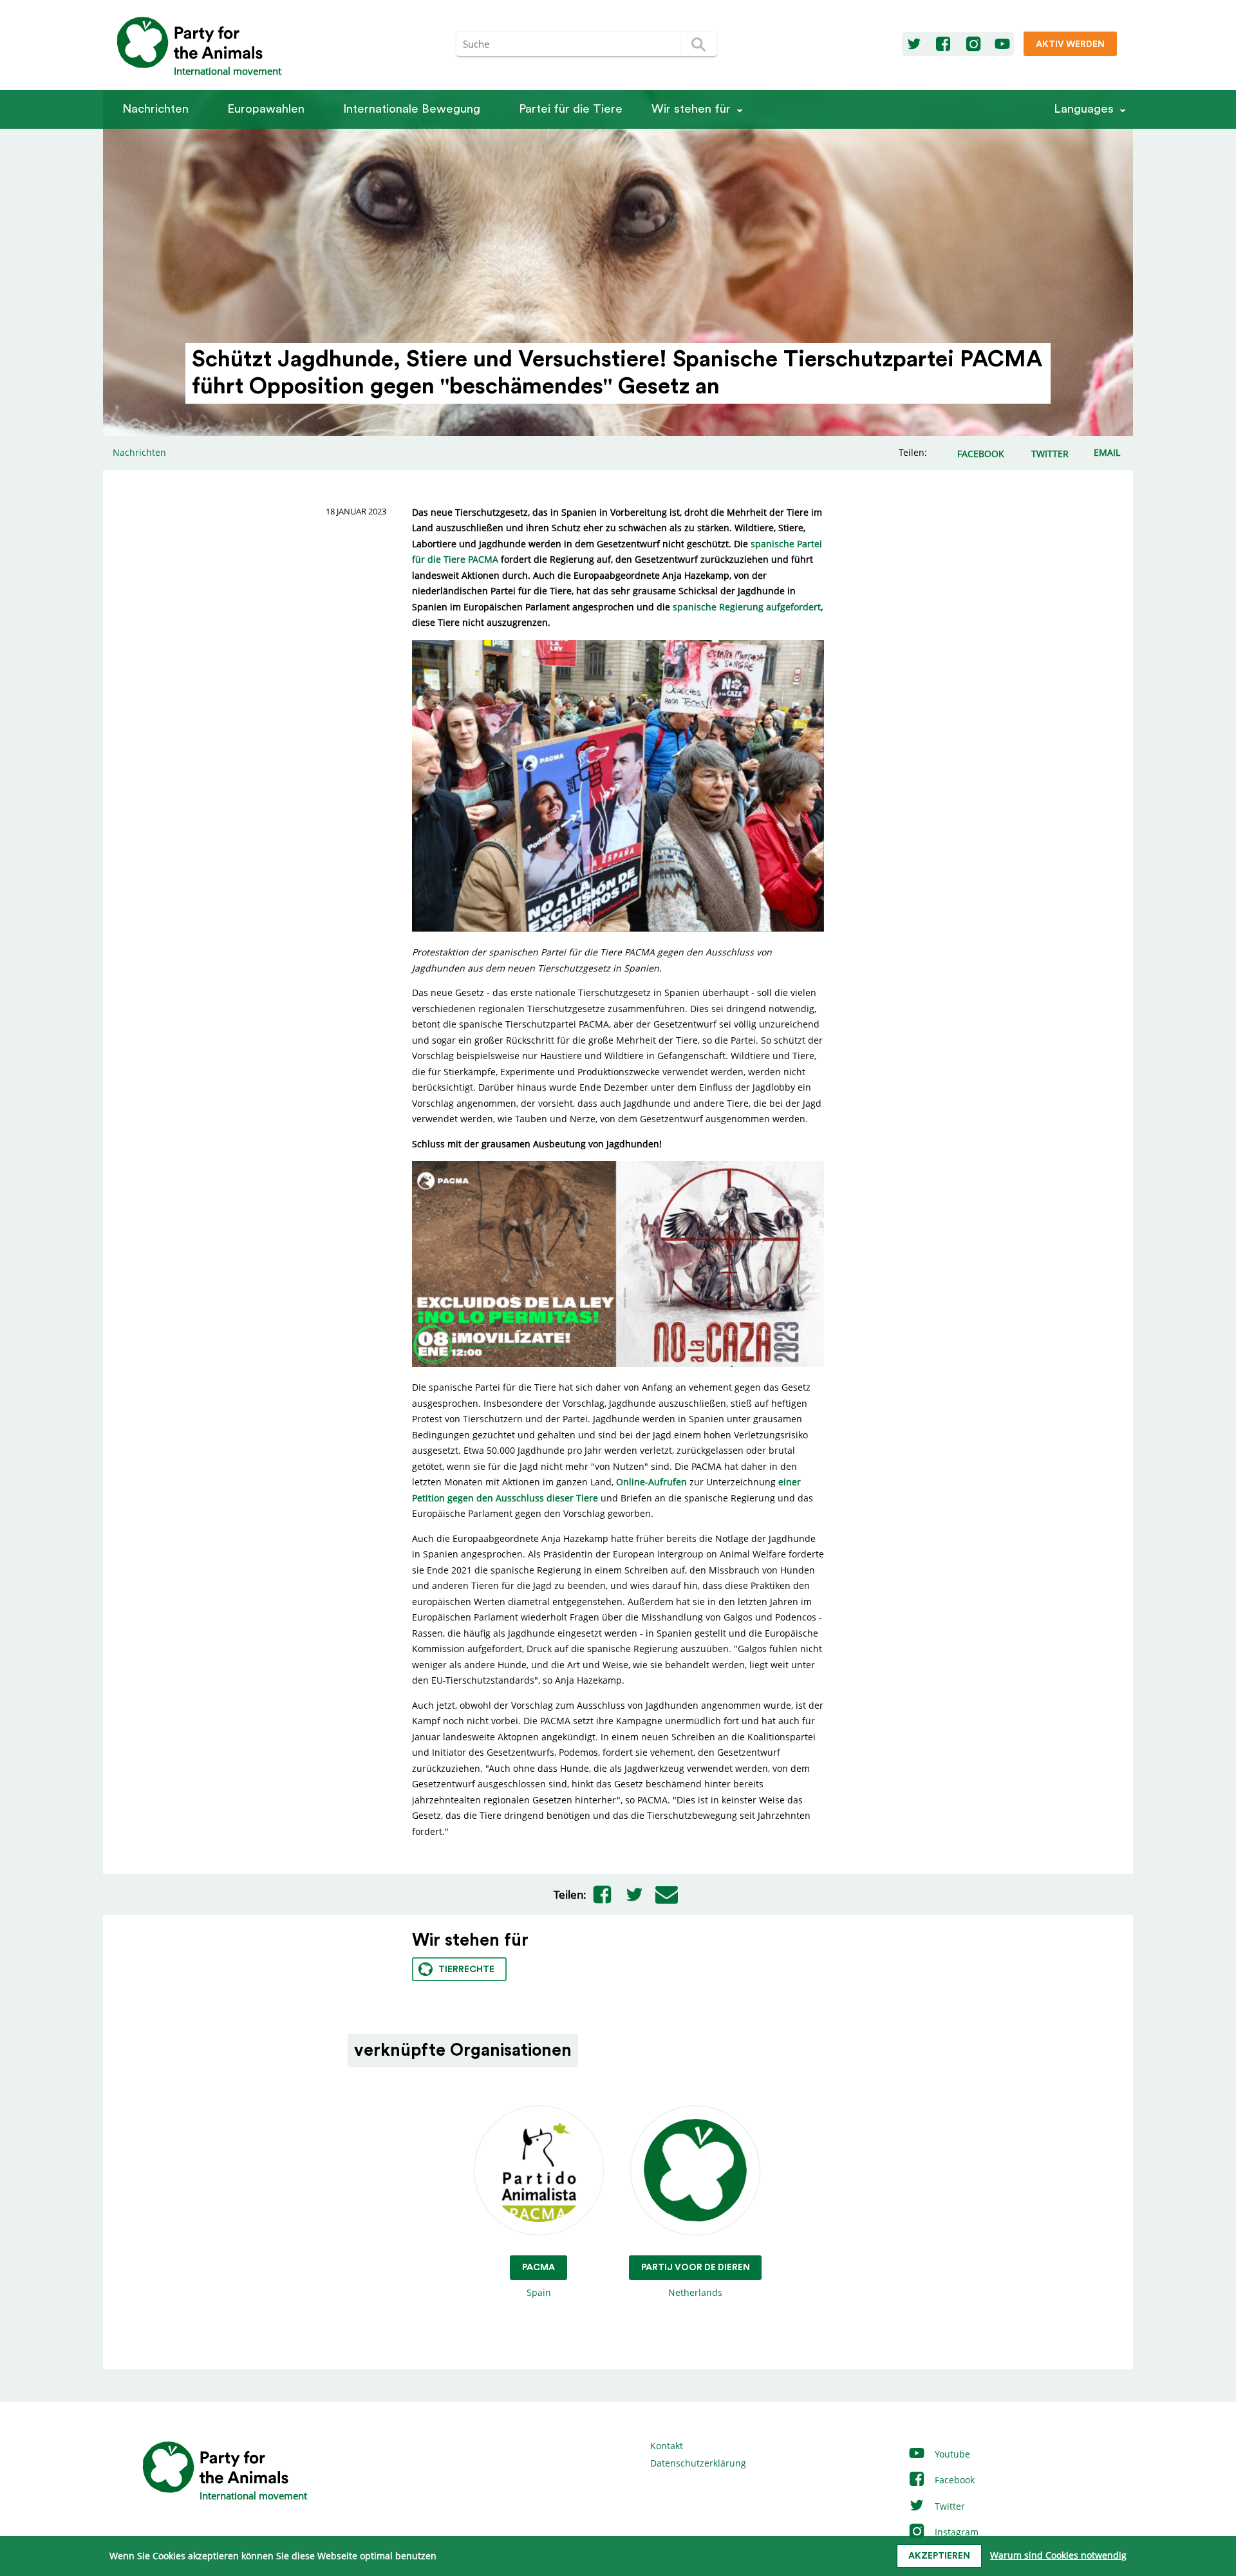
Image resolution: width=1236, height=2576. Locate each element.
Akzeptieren (939, 2556)
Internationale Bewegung (412, 109)
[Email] (667, 1895)
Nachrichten (155, 109)
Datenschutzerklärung (698, 2463)
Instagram (955, 2532)
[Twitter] (914, 44)
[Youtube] (1002, 44)
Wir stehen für (691, 109)
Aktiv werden (1070, 44)
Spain (538, 2280)
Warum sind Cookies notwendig (1058, 2555)
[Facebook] (943, 44)
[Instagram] (973, 44)
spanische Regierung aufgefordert (747, 607)
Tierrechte (466, 1970)
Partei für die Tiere (571, 109)
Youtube (951, 2454)
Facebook (953, 2480)
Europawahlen (266, 109)
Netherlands (696, 2280)
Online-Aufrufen (651, 1482)
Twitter (949, 2506)
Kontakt (667, 2446)
